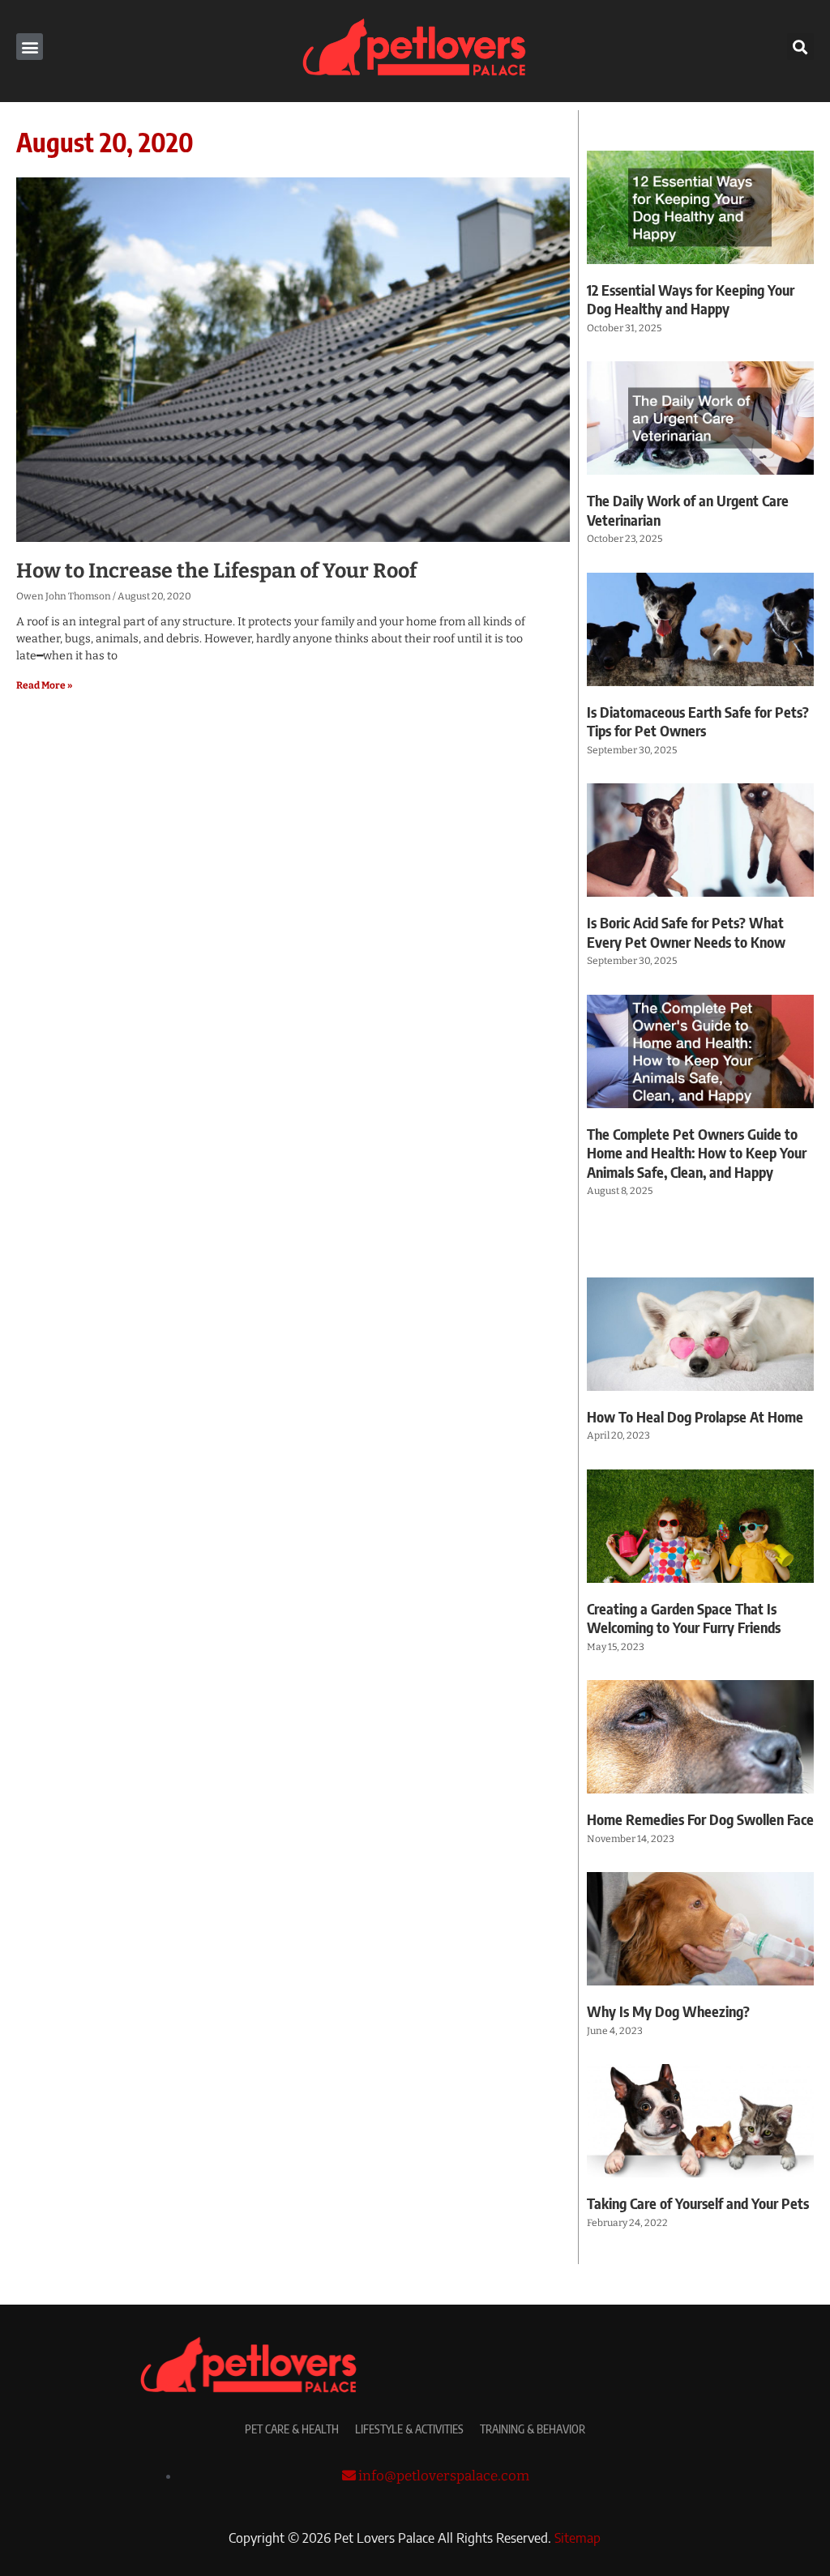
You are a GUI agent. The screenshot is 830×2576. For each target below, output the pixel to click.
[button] (30, 47)
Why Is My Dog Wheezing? (668, 2011)
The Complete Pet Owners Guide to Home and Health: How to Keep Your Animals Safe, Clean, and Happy (697, 1153)
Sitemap (578, 2537)
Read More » (44, 685)
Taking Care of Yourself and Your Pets (698, 2203)
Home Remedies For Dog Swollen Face (700, 1819)
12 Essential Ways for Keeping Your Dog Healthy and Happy (691, 299)
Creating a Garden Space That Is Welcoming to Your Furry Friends (684, 1618)
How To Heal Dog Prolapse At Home (695, 1416)
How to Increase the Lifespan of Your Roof (216, 571)
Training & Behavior (533, 2429)
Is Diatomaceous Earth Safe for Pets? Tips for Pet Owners (698, 721)
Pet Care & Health (292, 2429)
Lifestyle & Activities (409, 2429)
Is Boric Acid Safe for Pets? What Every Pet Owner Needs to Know (686, 932)
